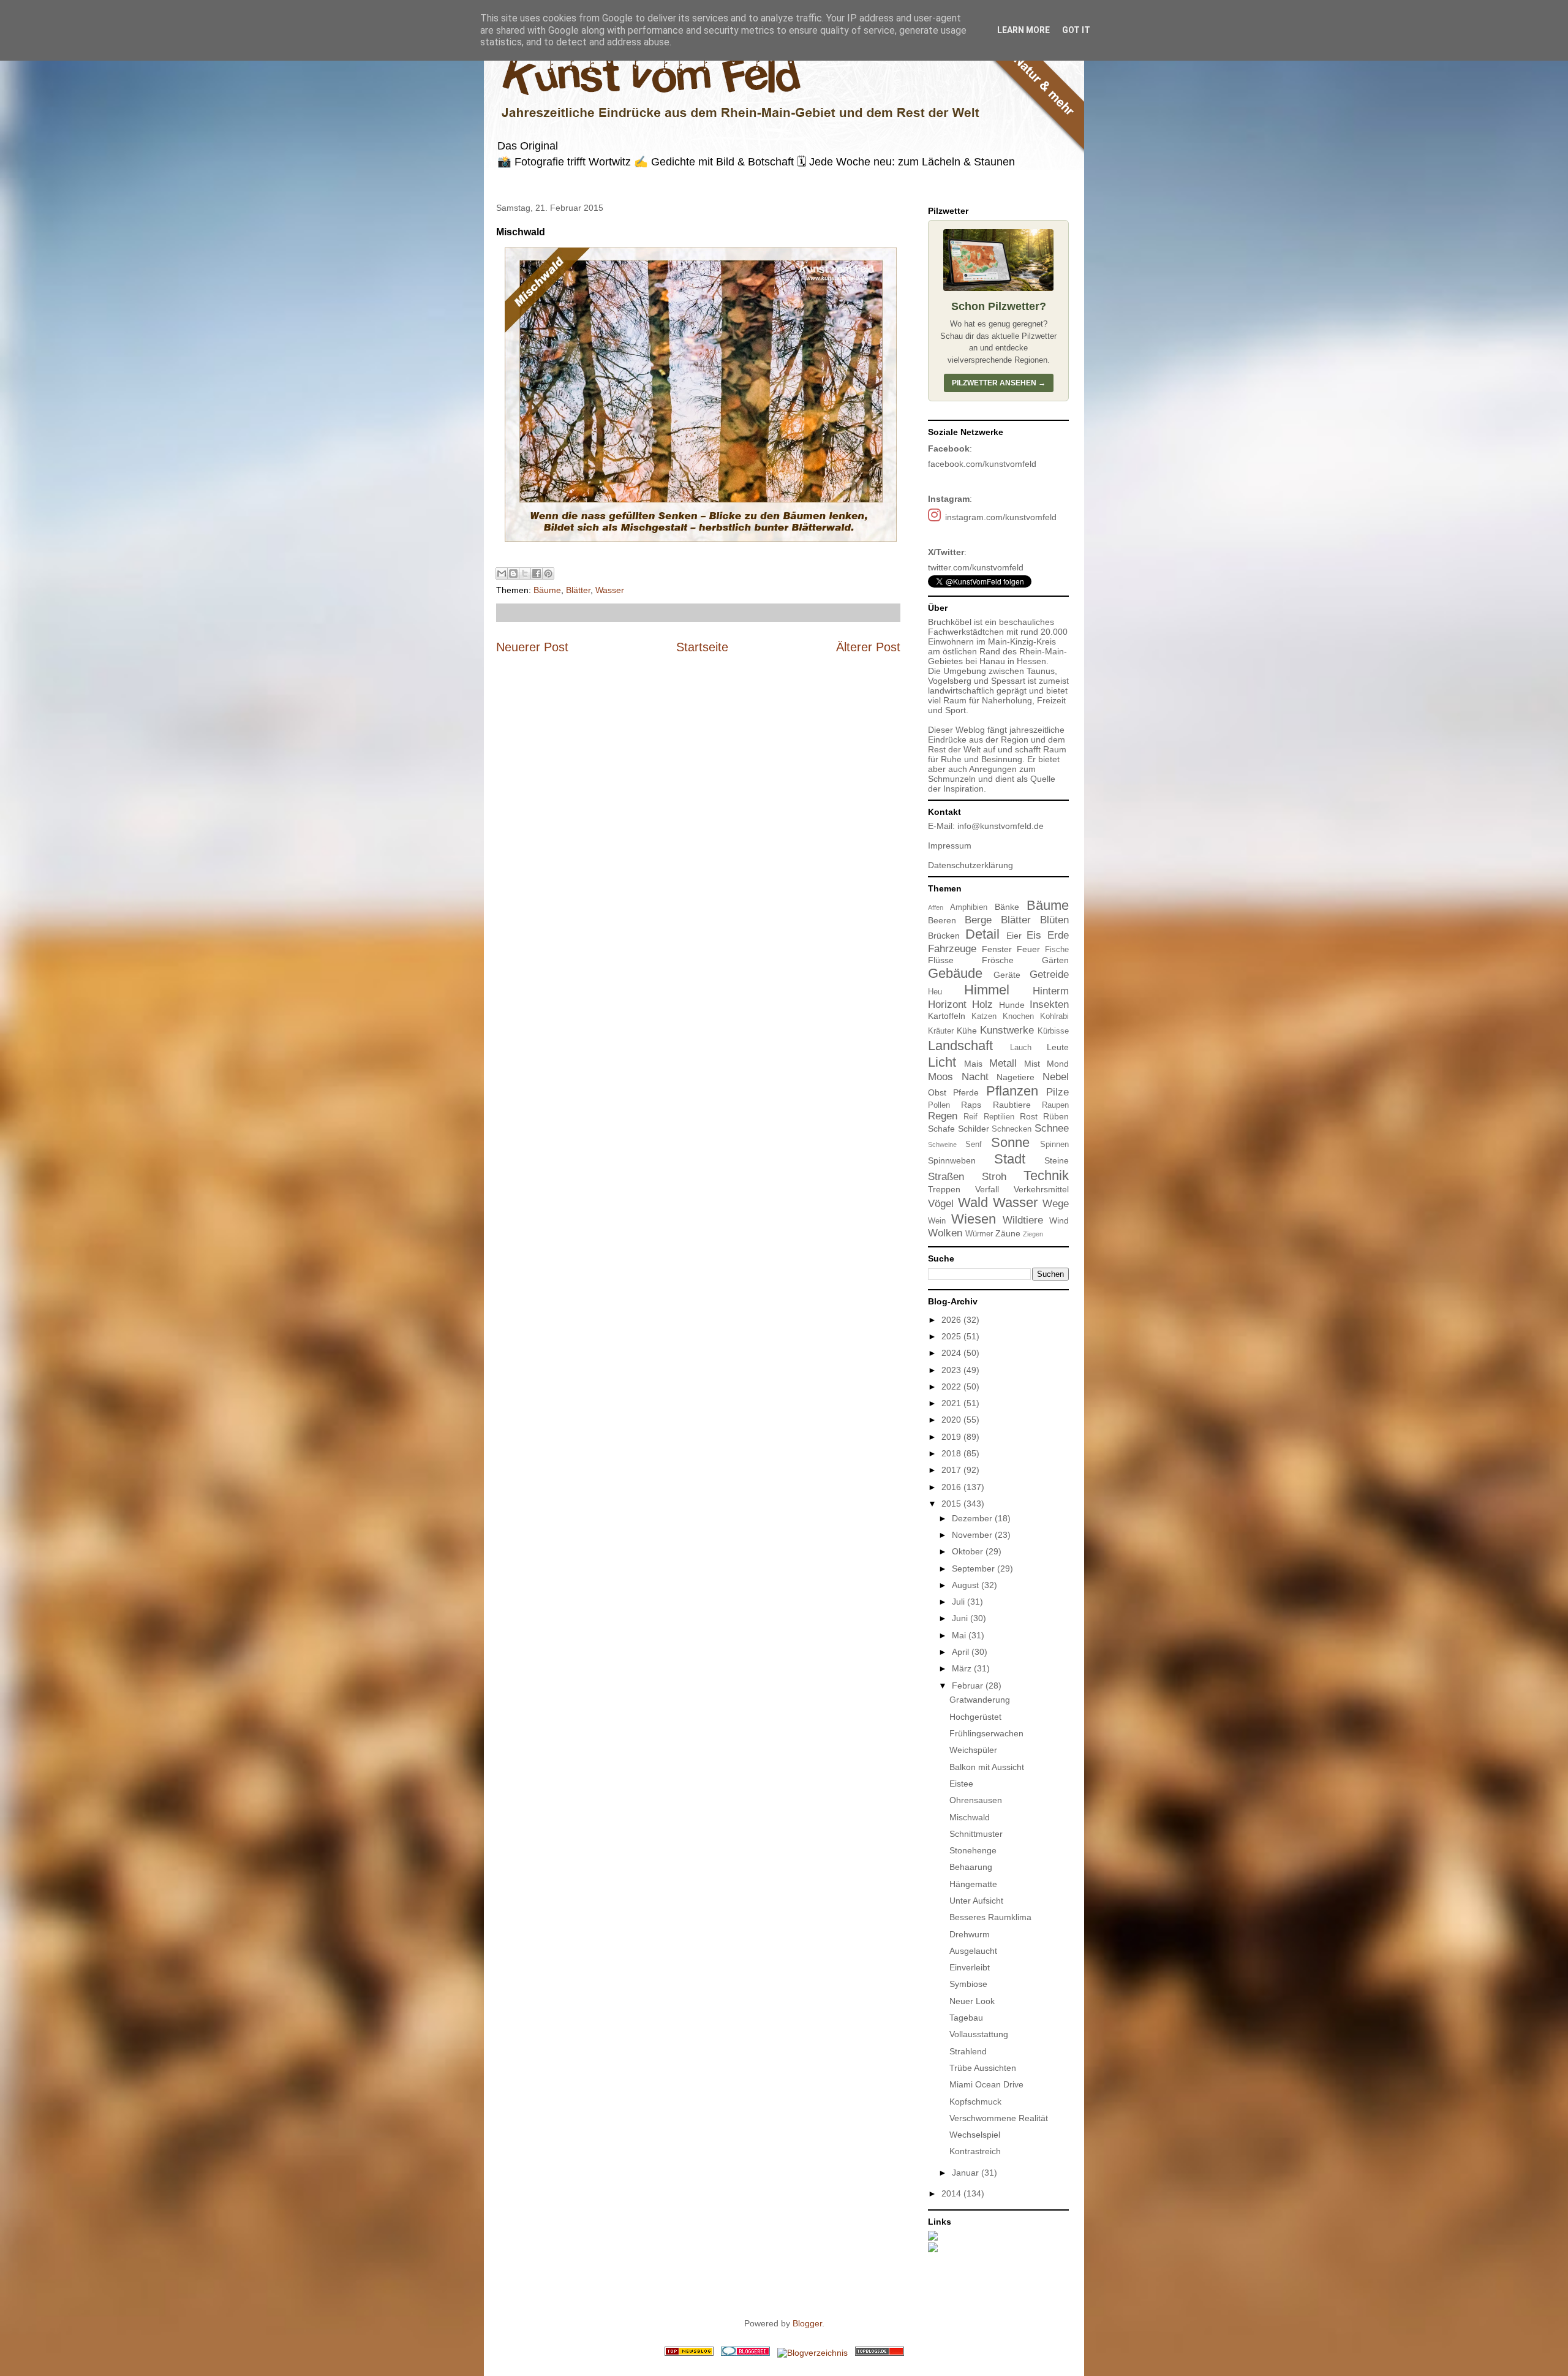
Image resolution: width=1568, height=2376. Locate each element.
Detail (982, 934)
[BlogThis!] (513, 573)
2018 (952, 1453)
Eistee (961, 1784)
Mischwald (970, 1817)
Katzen (984, 1016)
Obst (937, 1092)
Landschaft (960, 1046)
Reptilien (999, 1117)
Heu (935, 992)
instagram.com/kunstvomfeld (1001, 517)
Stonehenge (973, 1850)
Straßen (946, 1177)
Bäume (547, 590)
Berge (978, 920)
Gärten (1055, 960)
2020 (952, 1420)
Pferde (966, 1092)
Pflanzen (1012, 1091)
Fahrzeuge (952, 949)
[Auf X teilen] (525, 573)
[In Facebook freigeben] (537, 573)
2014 (952, 2193)
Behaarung (971, 1867)
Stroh (994, 1177)
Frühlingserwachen (986, 1733)
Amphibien (969, 907)
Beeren (942, 920)
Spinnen (1054, 1144)
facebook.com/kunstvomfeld (982, 464)
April (962, 1652)
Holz (982, 1005)
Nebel (1056, 1077)
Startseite (702, 647)
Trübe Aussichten (983, 2068)
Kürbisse (1053, 1031)
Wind (1059, 1220)
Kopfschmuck (975, 2102)
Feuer (1028, 949)
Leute (1058, 1047)
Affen (936, 907)
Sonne (1010, 1142)
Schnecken (1012, 1129)
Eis (1034, 935)
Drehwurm (970, 1934)
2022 (952, 1387)
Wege (1056, 1204)
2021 (952, 1403)
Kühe (967, 1031)
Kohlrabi (1054, 1016)
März (963, 1668)
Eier (1014, 936)
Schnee (1052, 1128)
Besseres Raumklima (990, 1917)
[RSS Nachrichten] (689, 2353)
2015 (952, 1504)
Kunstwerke (1007, 1030)
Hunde (1012, 1005)
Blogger (807, 2323)
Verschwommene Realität (999, 2118)
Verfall (987, 1189)
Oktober (969, 1551)
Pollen (939, 1105)
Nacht (975, 1077)
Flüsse (941, 960)
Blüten (1054, 920)
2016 (952, 1487)
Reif (971, 1117)
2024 (952, 1353)
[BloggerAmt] (812, 2353)
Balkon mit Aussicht (987, 1767)
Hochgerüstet (975, 1717)
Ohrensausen (976, 1800)
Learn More (1023, 30)
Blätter (578, 590)
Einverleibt (970, 1967)
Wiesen (974, 1219)
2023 (952, 1370)
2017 (952, 1470)
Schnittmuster (976, 1834)
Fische (1057, 950)
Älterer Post (868, 647)
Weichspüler (973, 1750)
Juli (959, 1602)
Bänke (1007, 907)
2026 (952, 1320)
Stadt (1010, 1159)
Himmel (987, 990)
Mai (960, 1635)
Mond (1058, 1064)
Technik (1046, 1175)
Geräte (1007, 975)
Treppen (944, 1189)
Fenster (997, 949)
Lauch (1021, 1048)
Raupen (1055, 1105)
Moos (940, 1077)
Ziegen (1033, 1234)
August (967, 1585)
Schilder (974, 1129)
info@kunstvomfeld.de (1001, 826)
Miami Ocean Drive (986, 2084)
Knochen (1018, 1016)
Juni (961, 1618)
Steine (1057, 1160)
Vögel (941, 1204)
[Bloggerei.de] (745, 2353)
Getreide (1049, 974)
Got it (1076, 30)
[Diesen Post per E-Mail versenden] (502, 573)
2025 (952, 1336)
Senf (974, 1144)
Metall (1003, 1063)
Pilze (1057, 1092)
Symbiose (968, 1984)
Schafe (941, 1129)
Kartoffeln (947, 1016)
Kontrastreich (975, 2151)
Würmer (979, 1234)
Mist (1032, 1064)
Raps (971, 1105)
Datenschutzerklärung (971, 865)
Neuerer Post (532, 647)
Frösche (998, 960)
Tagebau (966, 2018)
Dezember (973, 1518)
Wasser (610, 590)
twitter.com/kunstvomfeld (976, 567)
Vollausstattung (979, 2034)
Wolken (945, 1233)
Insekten (1049, 1005)
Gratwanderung (980, 1700)
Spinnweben (952, 1160)
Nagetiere (1016, 1077)
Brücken (944, 936)
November (973, 1535)
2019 (952, 1437)
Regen (943, 1116)
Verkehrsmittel (1041, 1189)
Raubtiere (1012, 1105)
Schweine (942, 1144)
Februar (969, 1686)
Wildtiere (1023, 1220)
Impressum (950, 846)
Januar (967, 2173)
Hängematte (973, 1884)
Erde (1058, 935)
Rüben (1056, 1116)
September (974, 1568)
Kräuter (941, 1031)
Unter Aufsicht (976, 1901)
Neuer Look (972, 2001)
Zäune (1008, 1233)
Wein (937, 1221)
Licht (942, 1062)
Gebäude (955, 973)
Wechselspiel (975, 2135)
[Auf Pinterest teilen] (548, 573)
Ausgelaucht (973, 1951)
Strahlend (968, 2051)
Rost (1029, 1116)
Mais (973, 1064)
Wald (973, 1202)
